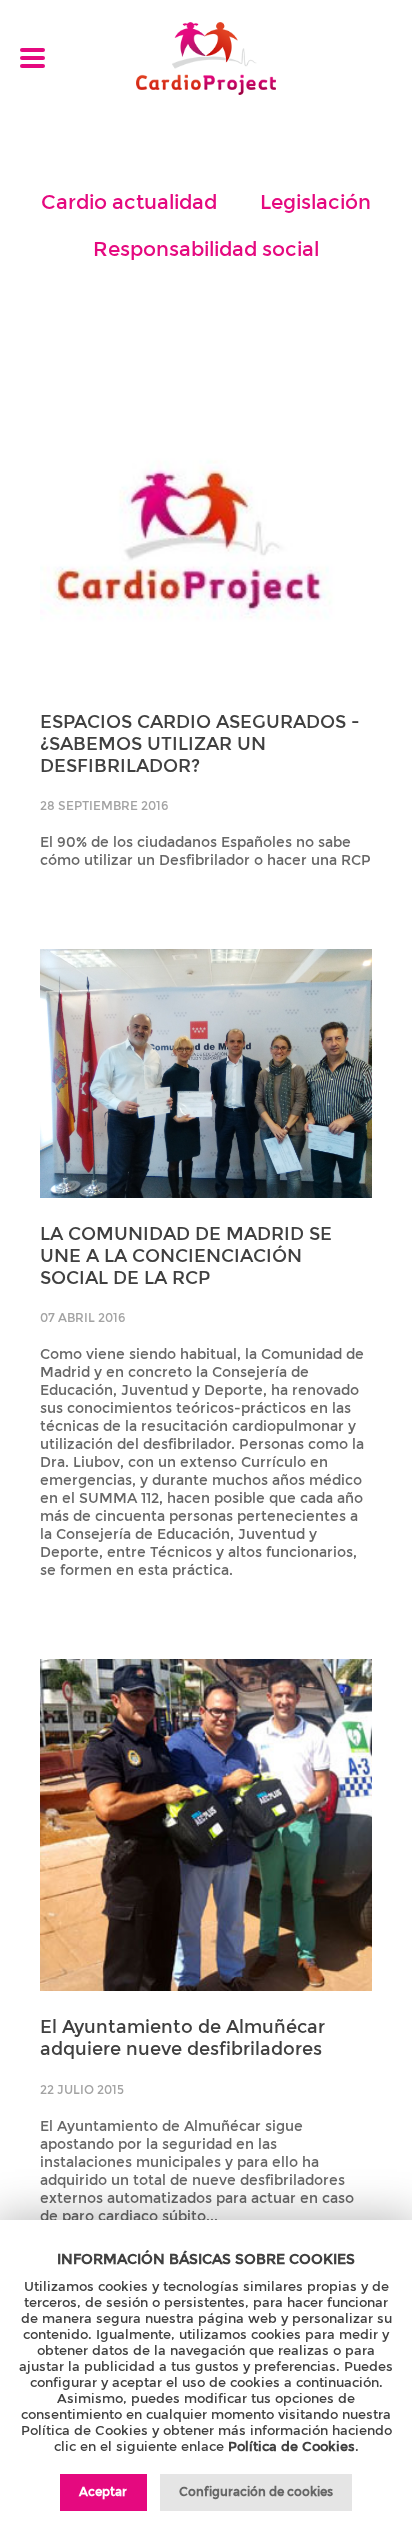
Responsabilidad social (206, 249)
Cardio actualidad (129, 202)
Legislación (315, 202)
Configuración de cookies (256, 2491)
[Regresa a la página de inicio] (206, 60)
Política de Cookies (291, 2446)
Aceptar (103, 2491)
